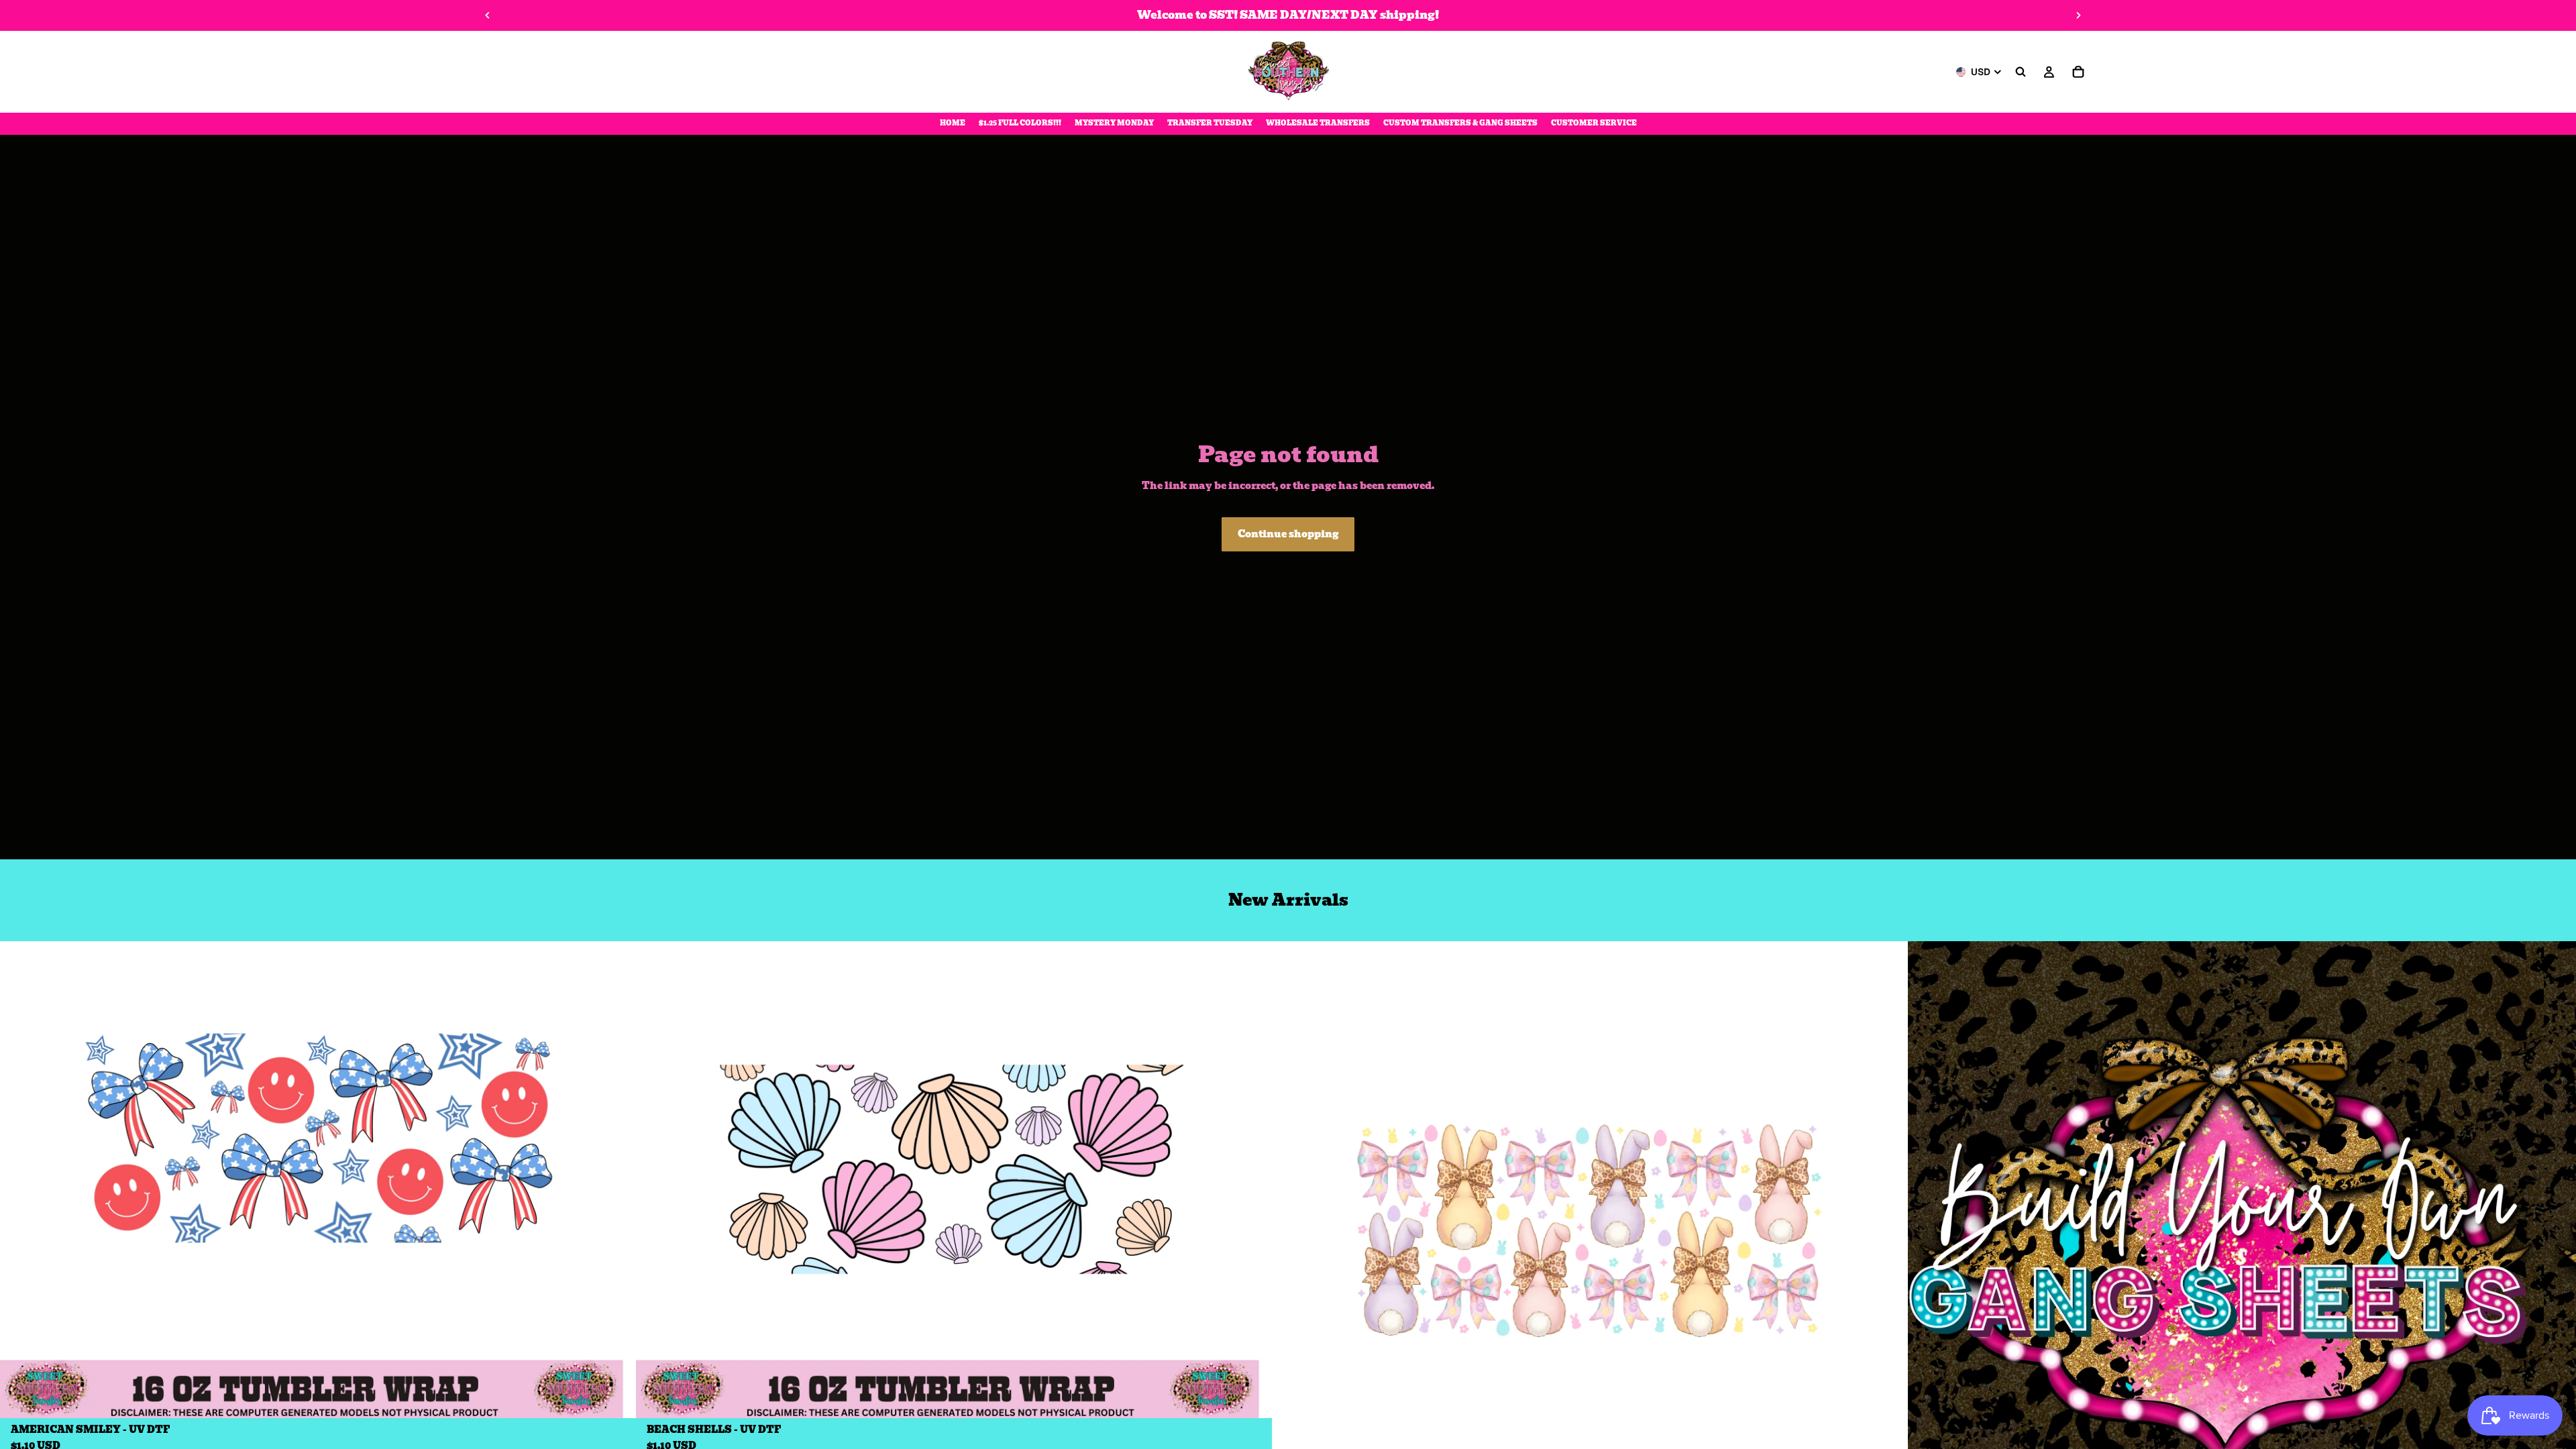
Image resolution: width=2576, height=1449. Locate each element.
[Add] (615, 1398)
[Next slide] (2078, 15)
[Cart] (2078, 72)
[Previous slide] (488, 15)
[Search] (2021, 72)
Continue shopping (1288, 534)
